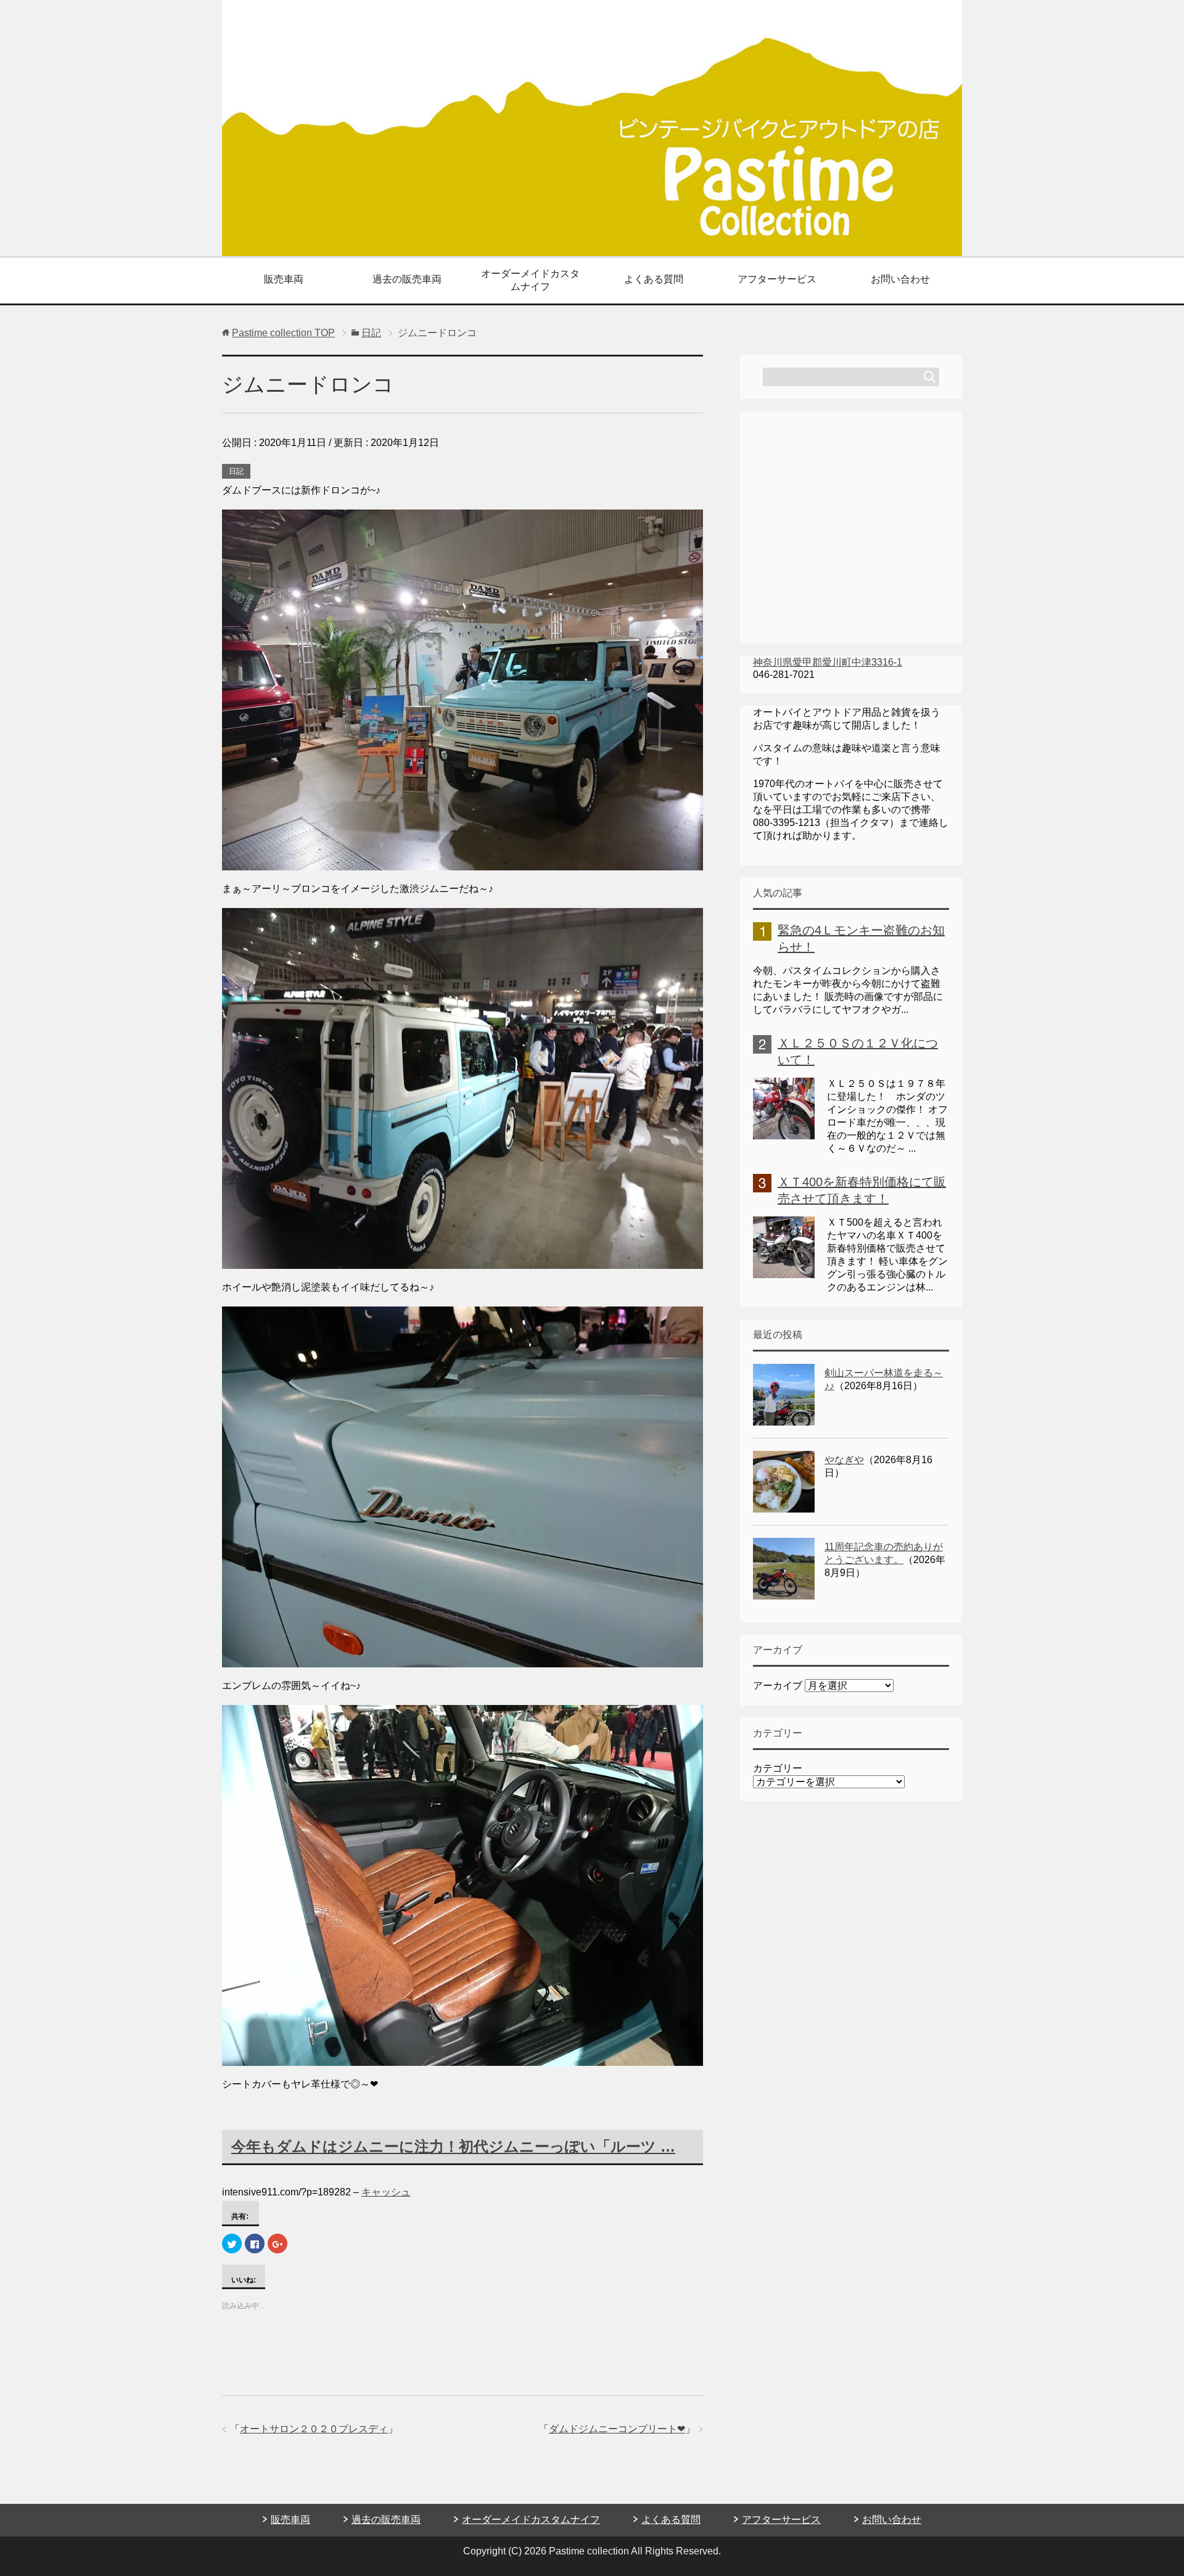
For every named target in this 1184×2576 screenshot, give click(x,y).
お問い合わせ (900, 279)
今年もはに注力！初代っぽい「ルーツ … (453, 2146)
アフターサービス (777, 279)
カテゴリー (778, 1768)
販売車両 (284, 279)
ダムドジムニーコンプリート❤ (617, 2429)
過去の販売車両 (407, 279)
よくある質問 (654, 279)
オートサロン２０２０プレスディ (314, 2429)
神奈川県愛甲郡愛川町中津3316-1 (828, 662)
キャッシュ (386, 2192)
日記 (236, 471)
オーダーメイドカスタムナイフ (530, 280)
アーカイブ (778, 1686)
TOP (283, 333)
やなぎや (844, 1460)
